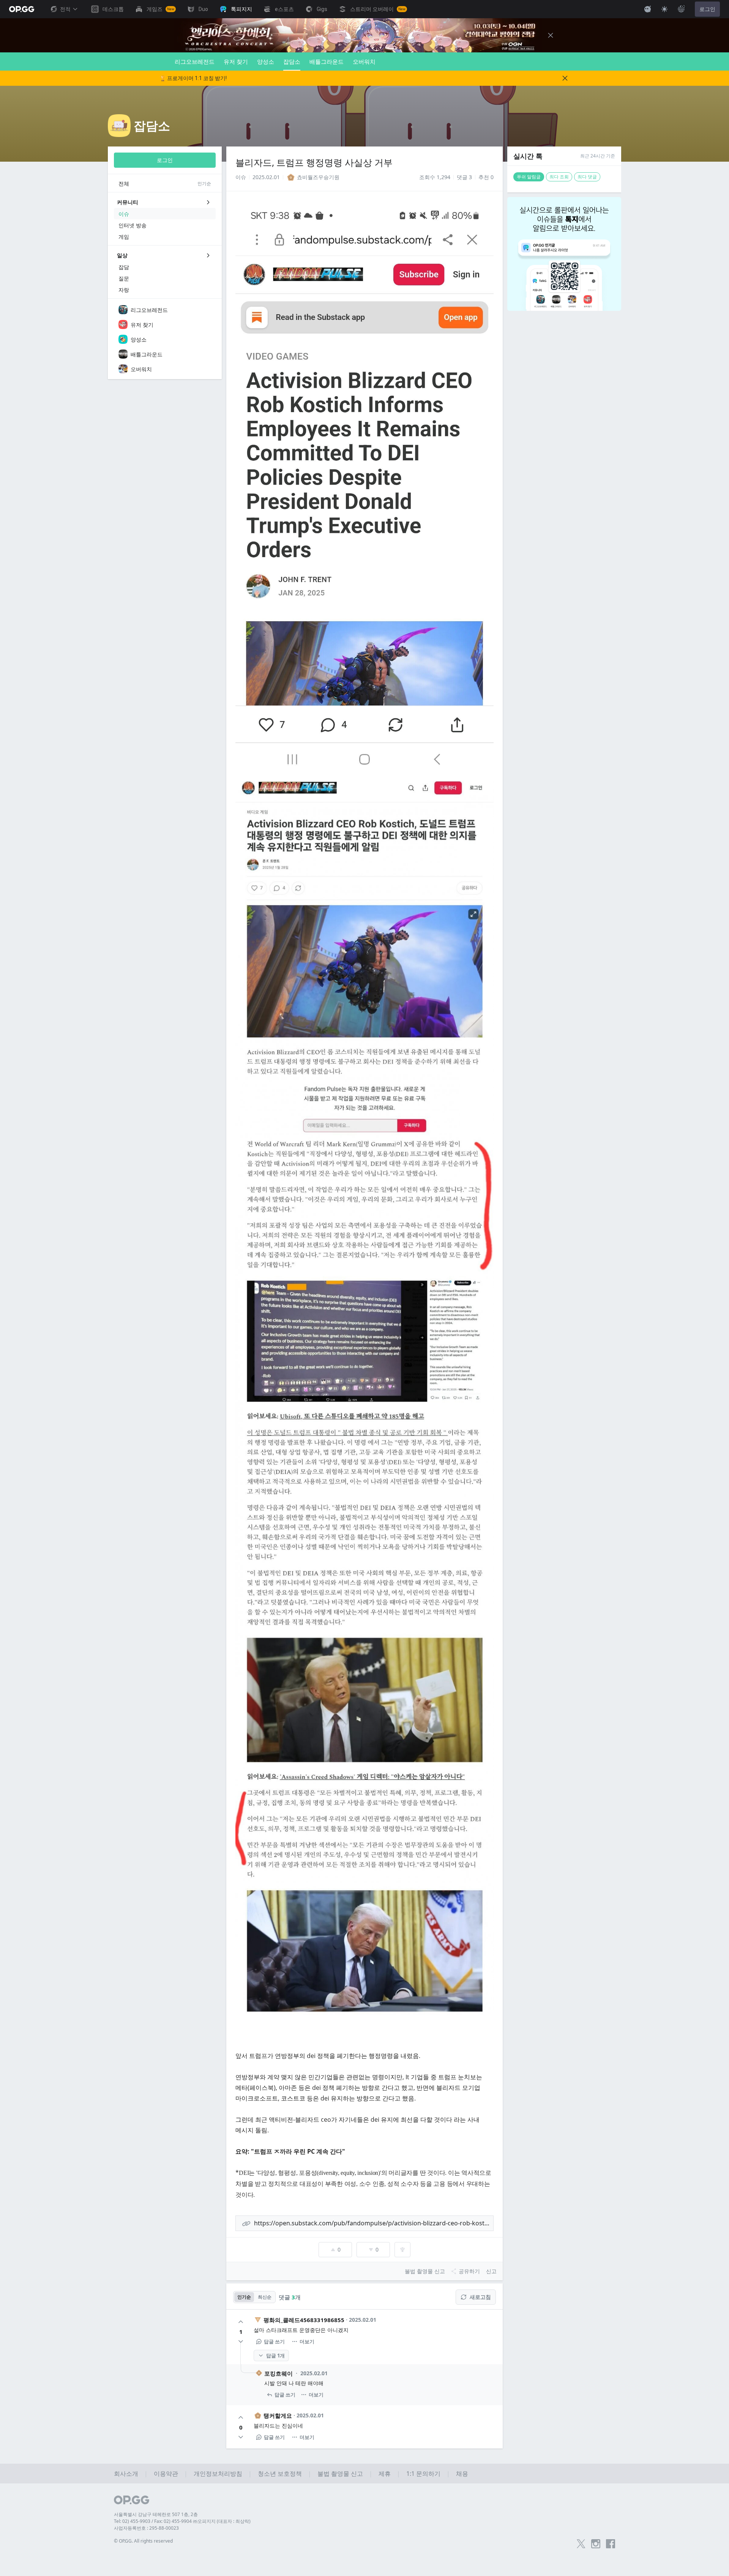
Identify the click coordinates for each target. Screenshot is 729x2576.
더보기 (307, 2341)
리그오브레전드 (195, 61)
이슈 (241, 177)
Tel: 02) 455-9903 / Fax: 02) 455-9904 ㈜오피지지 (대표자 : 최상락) (182, 2521)
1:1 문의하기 (423, 2474)
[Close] (551, 35)
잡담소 (292, 61)
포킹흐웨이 (279, 2373)
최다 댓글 (587, 177)
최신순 (265, 2297)
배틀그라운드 (327, 61)
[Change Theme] (664, 9)
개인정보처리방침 (218, 2474)
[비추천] (241, 2341)
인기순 (244, 2297)
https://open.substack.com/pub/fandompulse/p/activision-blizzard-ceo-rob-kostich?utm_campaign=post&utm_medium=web (374, 2223)
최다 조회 (559, 177)
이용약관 (166, 2474)
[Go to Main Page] (22, 9)
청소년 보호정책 (280, 2474)
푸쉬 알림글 (529, 177)
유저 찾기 (236, 61)
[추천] (241, 2322)
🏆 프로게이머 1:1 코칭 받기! (193, 78)
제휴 (385, 2474)
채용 (462, 2474)
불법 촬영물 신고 (340, 2474)
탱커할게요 (278, 2415)
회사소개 (126, 2474)
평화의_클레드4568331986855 (304, 2320)
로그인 (707, 9)
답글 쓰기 (274, 2341)
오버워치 (364, 61)
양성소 (266, 61)
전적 (65, 9)
